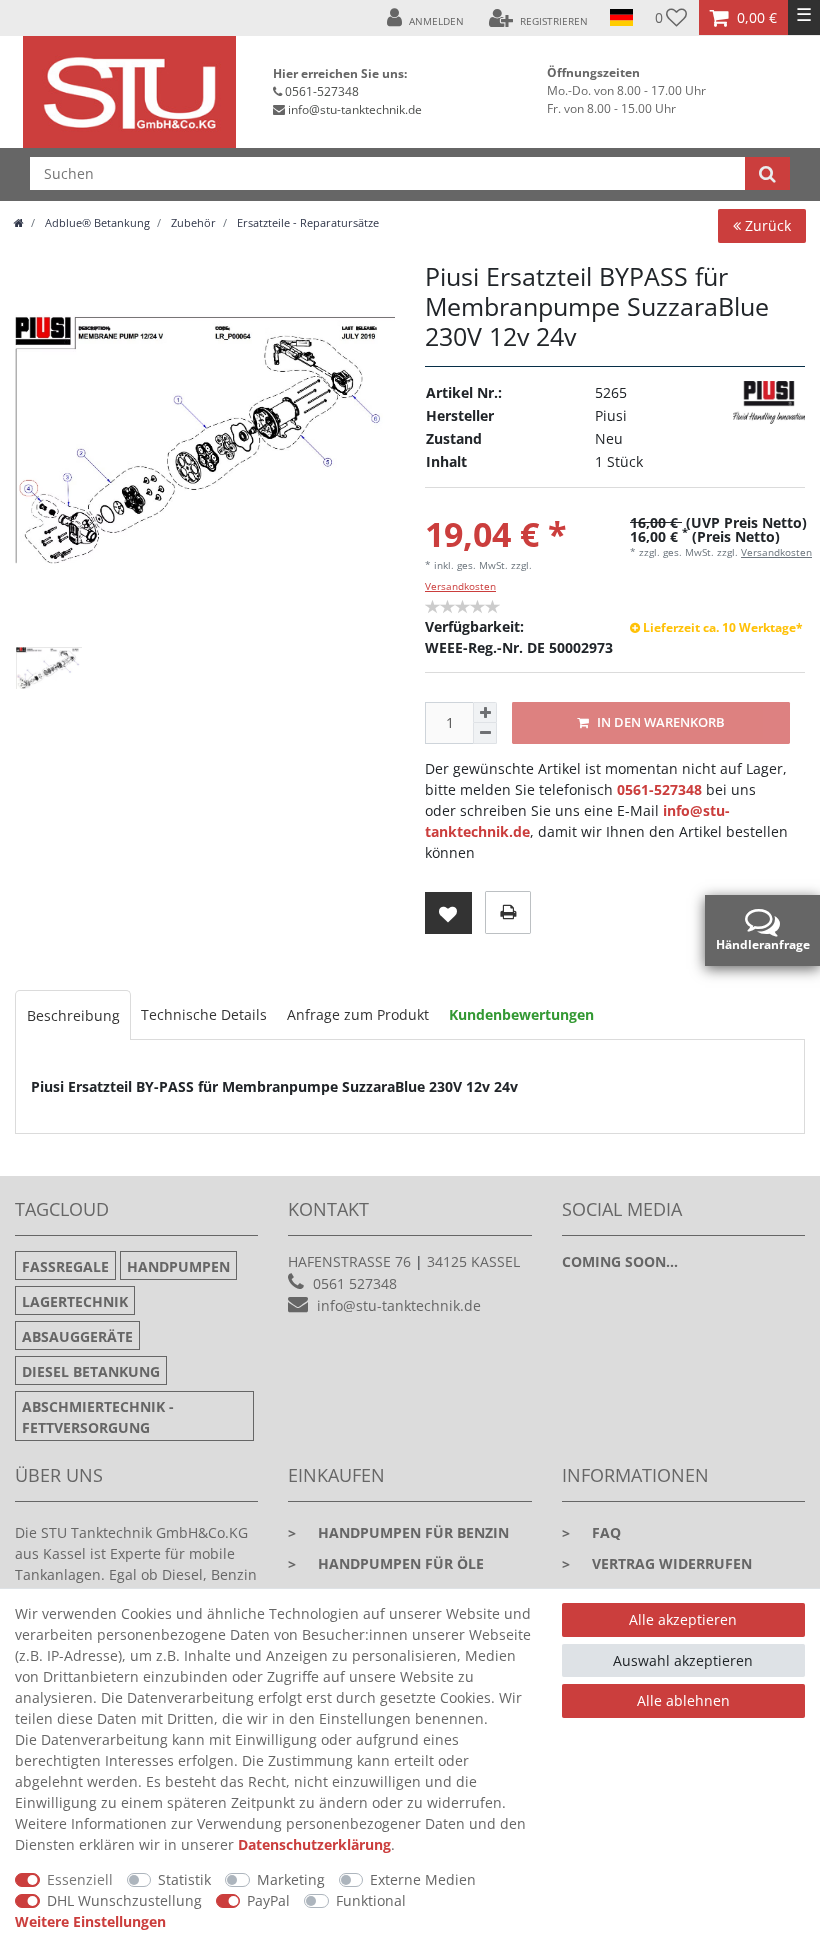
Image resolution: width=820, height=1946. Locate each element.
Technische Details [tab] (204, 1014)
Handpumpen (178, 1266)
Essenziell (80, 1879)
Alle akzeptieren (683, 1619)
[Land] (621, 18)
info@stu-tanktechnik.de (355, 109)
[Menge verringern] (485, 733)
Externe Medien (423, 1879)
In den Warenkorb (659, 722)
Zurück (766, 225)
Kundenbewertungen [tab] (521, 1014)
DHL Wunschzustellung (124, 1900)
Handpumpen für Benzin (398, 1532)
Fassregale (65, 1266)
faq (591, 1532)
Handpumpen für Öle (386, 1563)
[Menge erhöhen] (485, 713)
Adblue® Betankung (96, 222)
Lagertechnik (75, 1301)
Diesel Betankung (91, 1371)
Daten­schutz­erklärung (314, 1844)
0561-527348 (322, 91)
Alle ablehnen (683, 1700)
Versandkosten (460, 586)
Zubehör (192, 222)
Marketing (291, 1879)
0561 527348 (355, 1283)
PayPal (268, 1900)
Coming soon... (620, 1261)
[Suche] (767, 173)
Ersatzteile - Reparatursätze (306, 222)
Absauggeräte (77, 1336)
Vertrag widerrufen (657, 1563)
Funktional (371, 1900)
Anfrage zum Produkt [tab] (358, 1014)
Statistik (184, 1879)
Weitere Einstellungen (90, 1921)
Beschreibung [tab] (73, 1015)
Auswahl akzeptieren (683, 1660)
